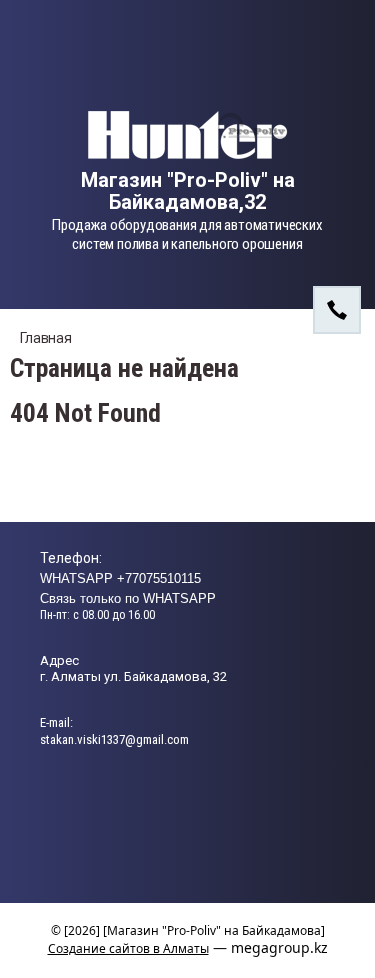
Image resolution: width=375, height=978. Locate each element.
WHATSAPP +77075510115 (120, 578)
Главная (46, 338)
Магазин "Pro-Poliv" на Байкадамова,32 (188, 191)
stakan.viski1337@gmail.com (114, 739)
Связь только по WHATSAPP (128, 598)
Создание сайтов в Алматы (128, 948)
